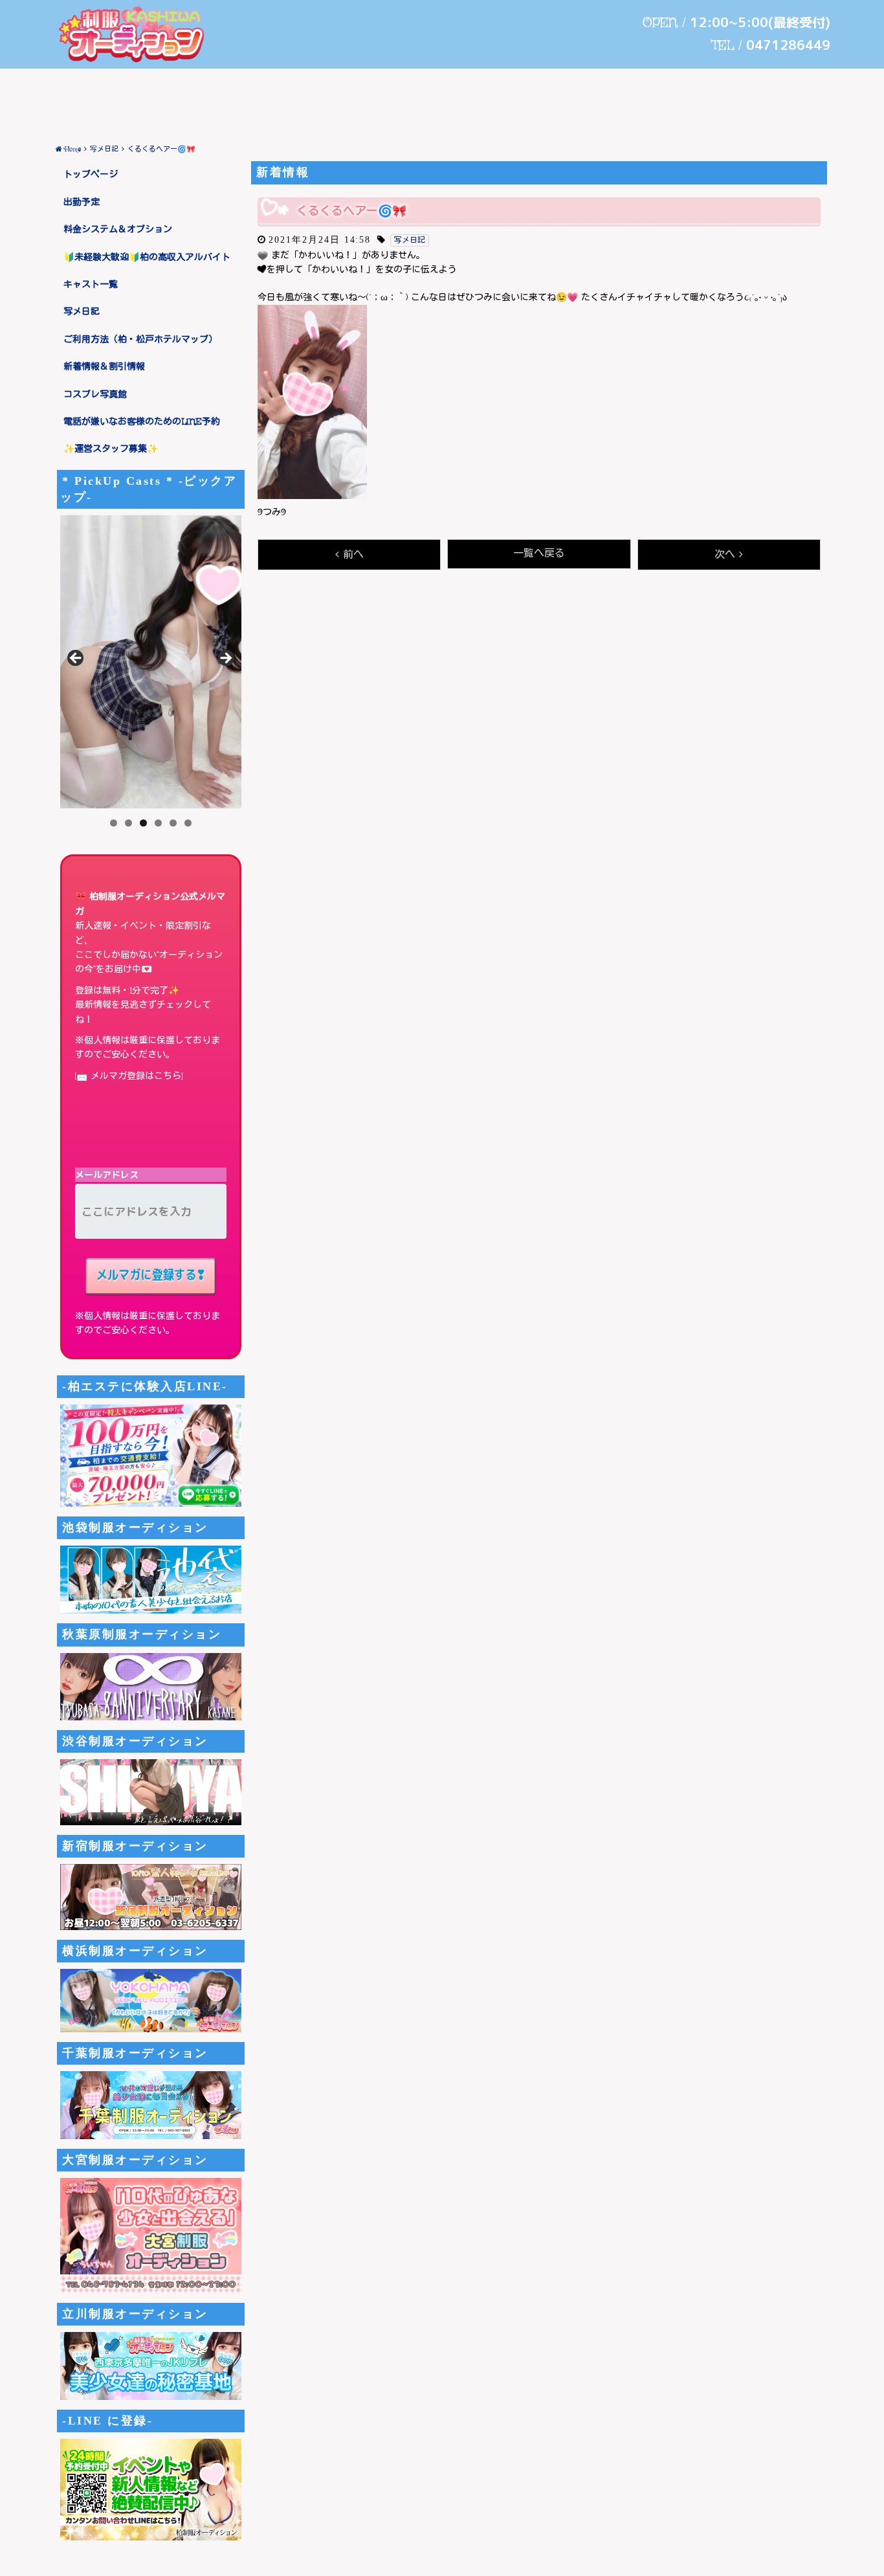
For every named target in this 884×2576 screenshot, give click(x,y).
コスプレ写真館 (95, 395)
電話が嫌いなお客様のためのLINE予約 (142, 422)
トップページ (91, 175)
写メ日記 (82, 312)
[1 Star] (263, 256)
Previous (76, 659)
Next (225, 659)
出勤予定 (82, 203)
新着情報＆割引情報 (104, 367)
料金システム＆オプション (118, 230)
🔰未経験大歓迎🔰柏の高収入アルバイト (147, 258)
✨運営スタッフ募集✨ (111, 449)
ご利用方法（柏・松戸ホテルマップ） (140, 340)
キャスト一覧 (91, 285)
